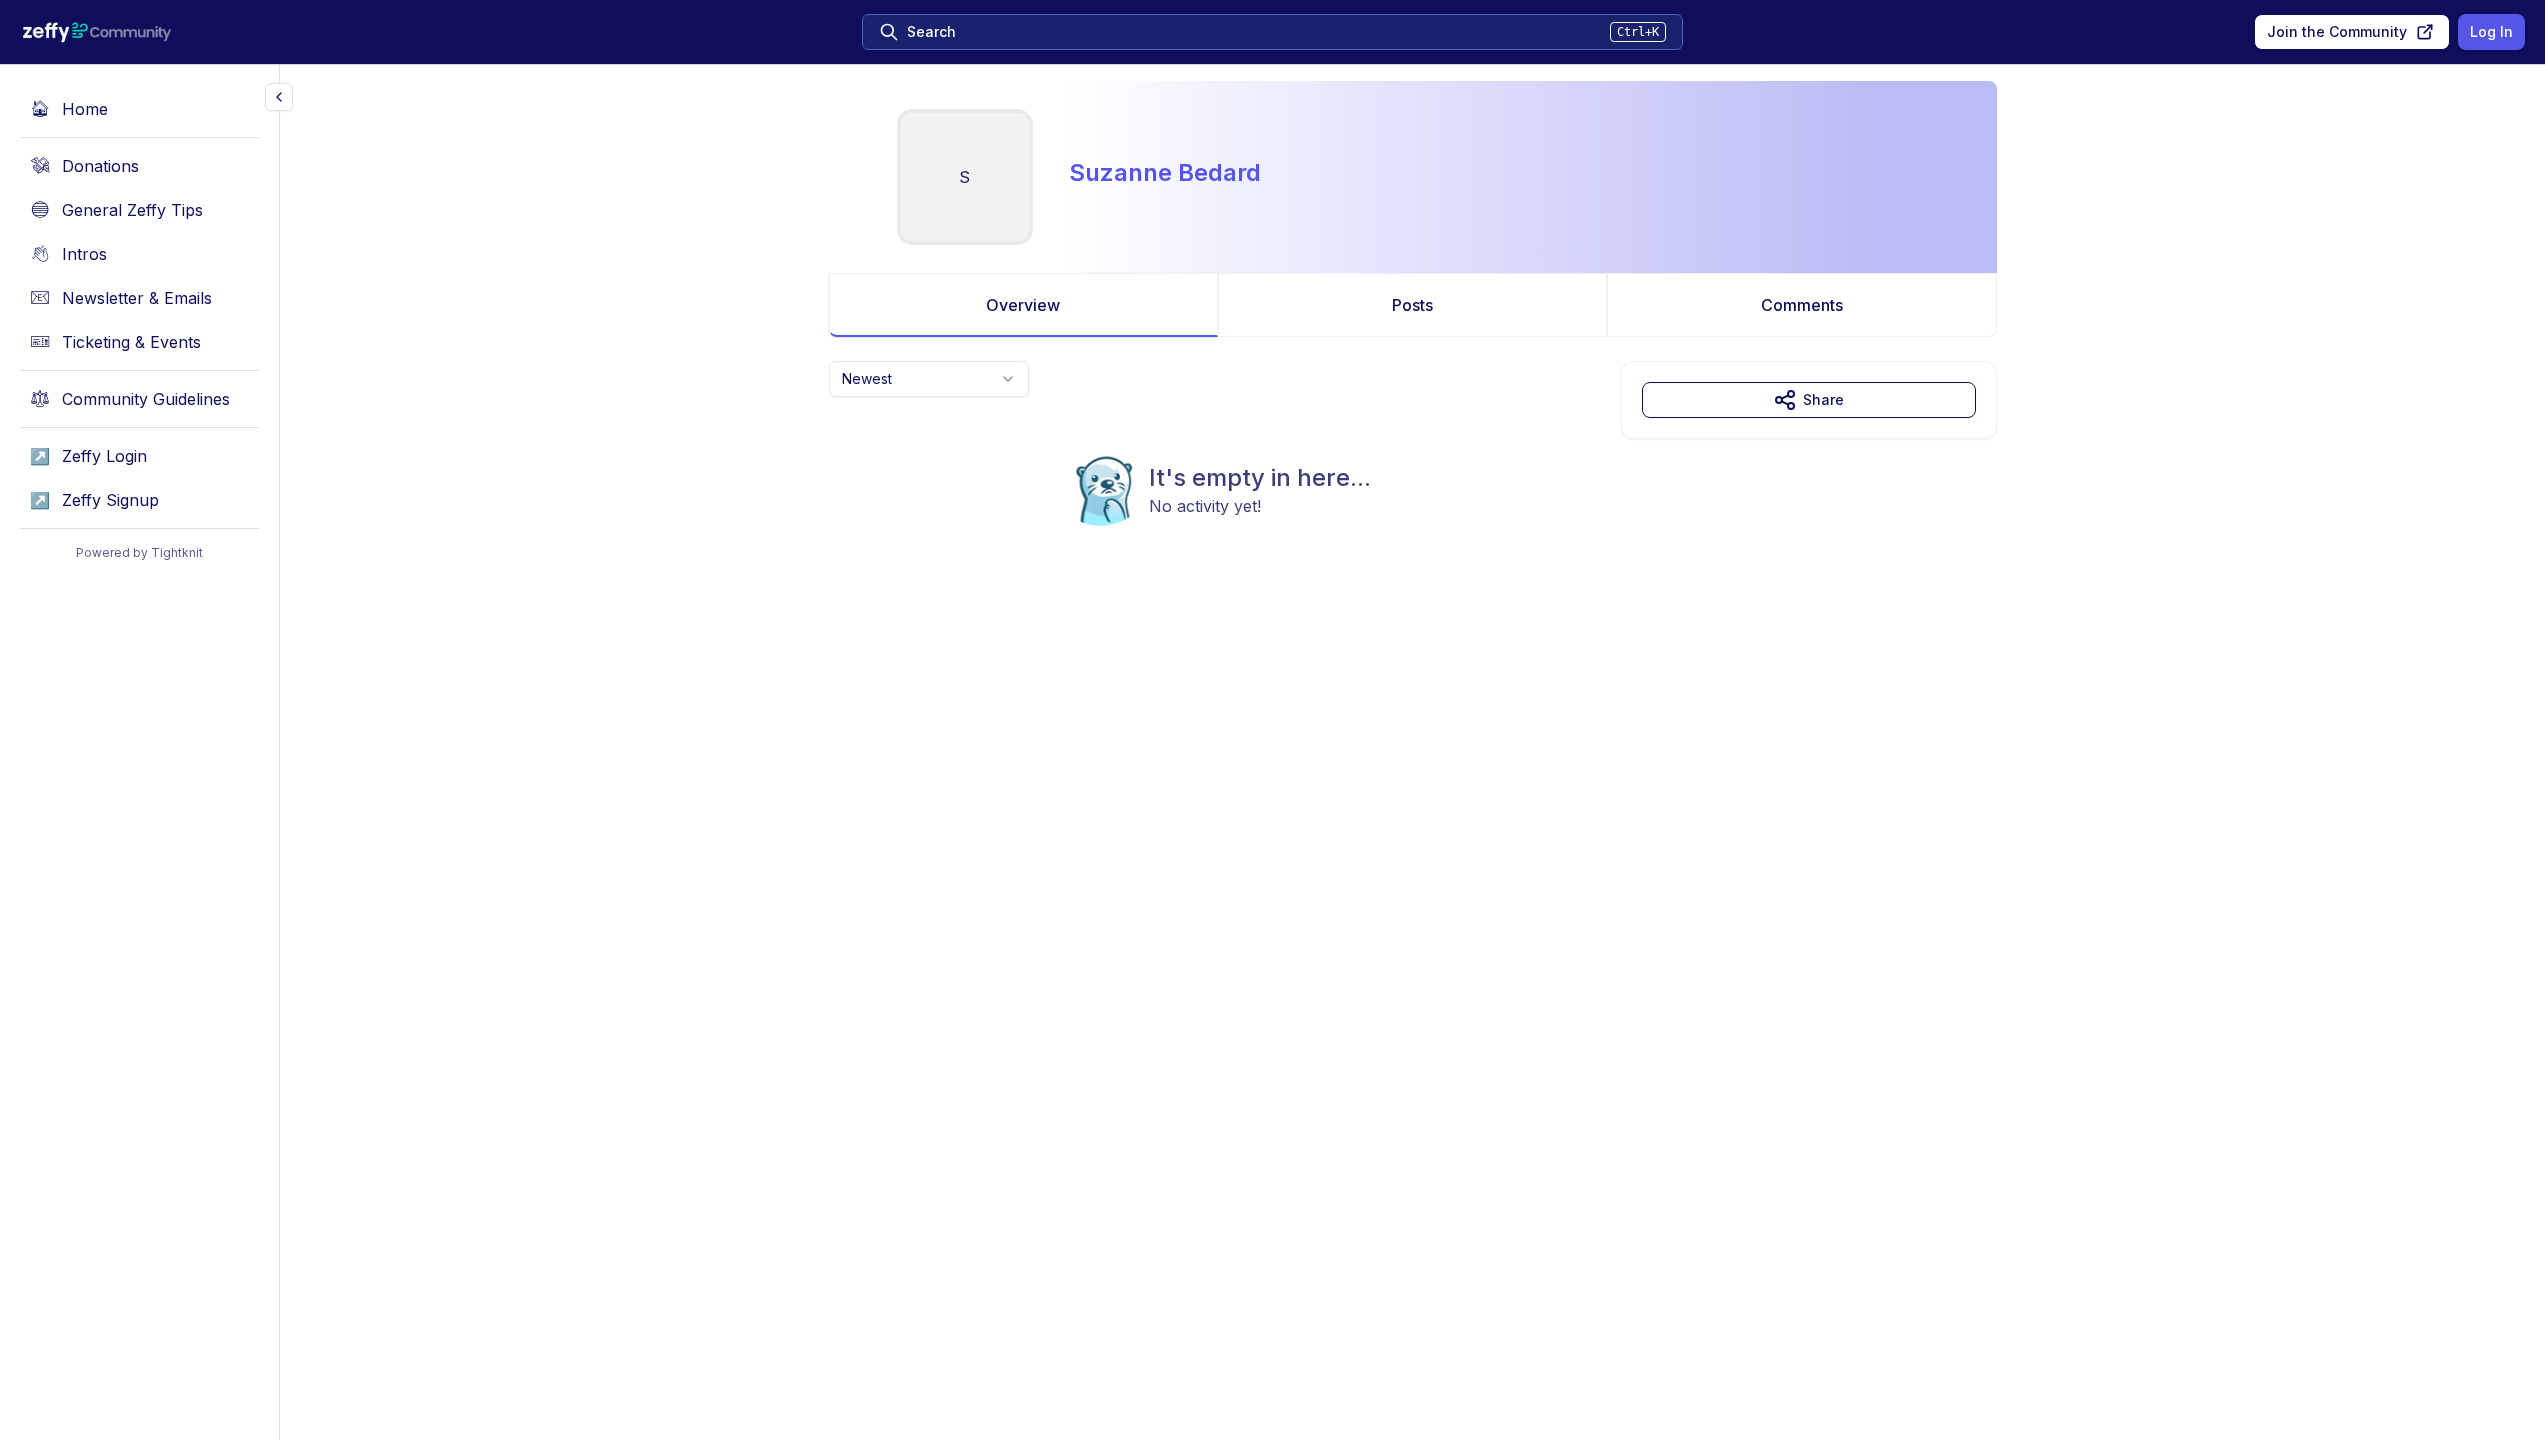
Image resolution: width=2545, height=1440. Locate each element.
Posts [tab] (1412, 305)
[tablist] (1413, 305)
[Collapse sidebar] (279, 97)
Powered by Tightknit (139, 552)
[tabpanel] (1413, 484)
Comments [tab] (1802, 305)
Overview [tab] (1023, 305)
